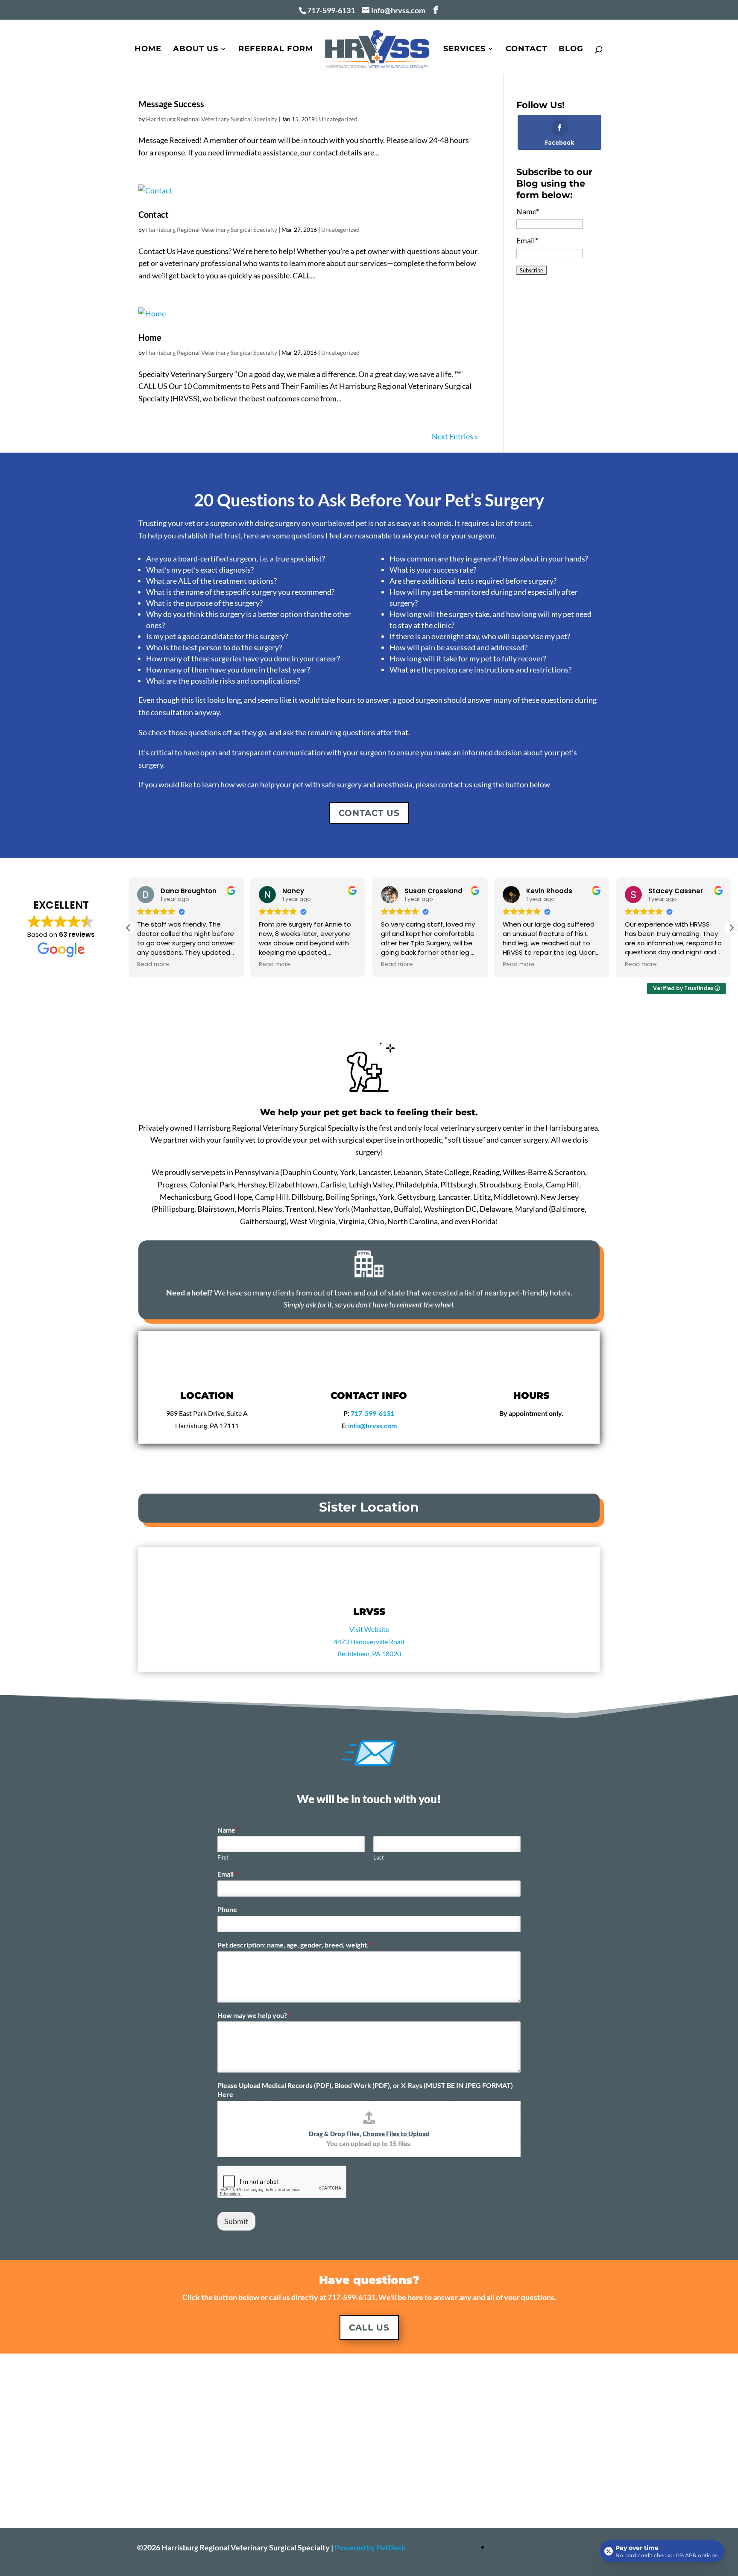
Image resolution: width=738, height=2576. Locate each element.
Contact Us (369, 813)
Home (148, 50)
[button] (731, 928)
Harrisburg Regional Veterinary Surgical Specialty (212, 119)
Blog (571, 50)
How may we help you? (254, 2015)
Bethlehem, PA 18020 (369, 1653)
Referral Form (276, 50)
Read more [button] (153, 965)
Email (227, 1874)
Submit (236, 2221)
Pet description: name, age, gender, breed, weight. (295, 1945)
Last (379, 1857)
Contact (526, 50)
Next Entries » (455, 436)
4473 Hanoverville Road (369, 1642)
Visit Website (369, 1629)
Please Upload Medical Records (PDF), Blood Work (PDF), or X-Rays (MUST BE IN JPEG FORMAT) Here (365, 2090)
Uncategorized (338, 119)
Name (228, 1830)
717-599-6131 (331, 10)
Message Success (171, 104)
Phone (227, 1909)
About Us (196, 50)
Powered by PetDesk (370, 2547)
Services (464, 50)
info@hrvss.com (372, 1425)
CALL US (369, 2327)
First (223, 1857)
